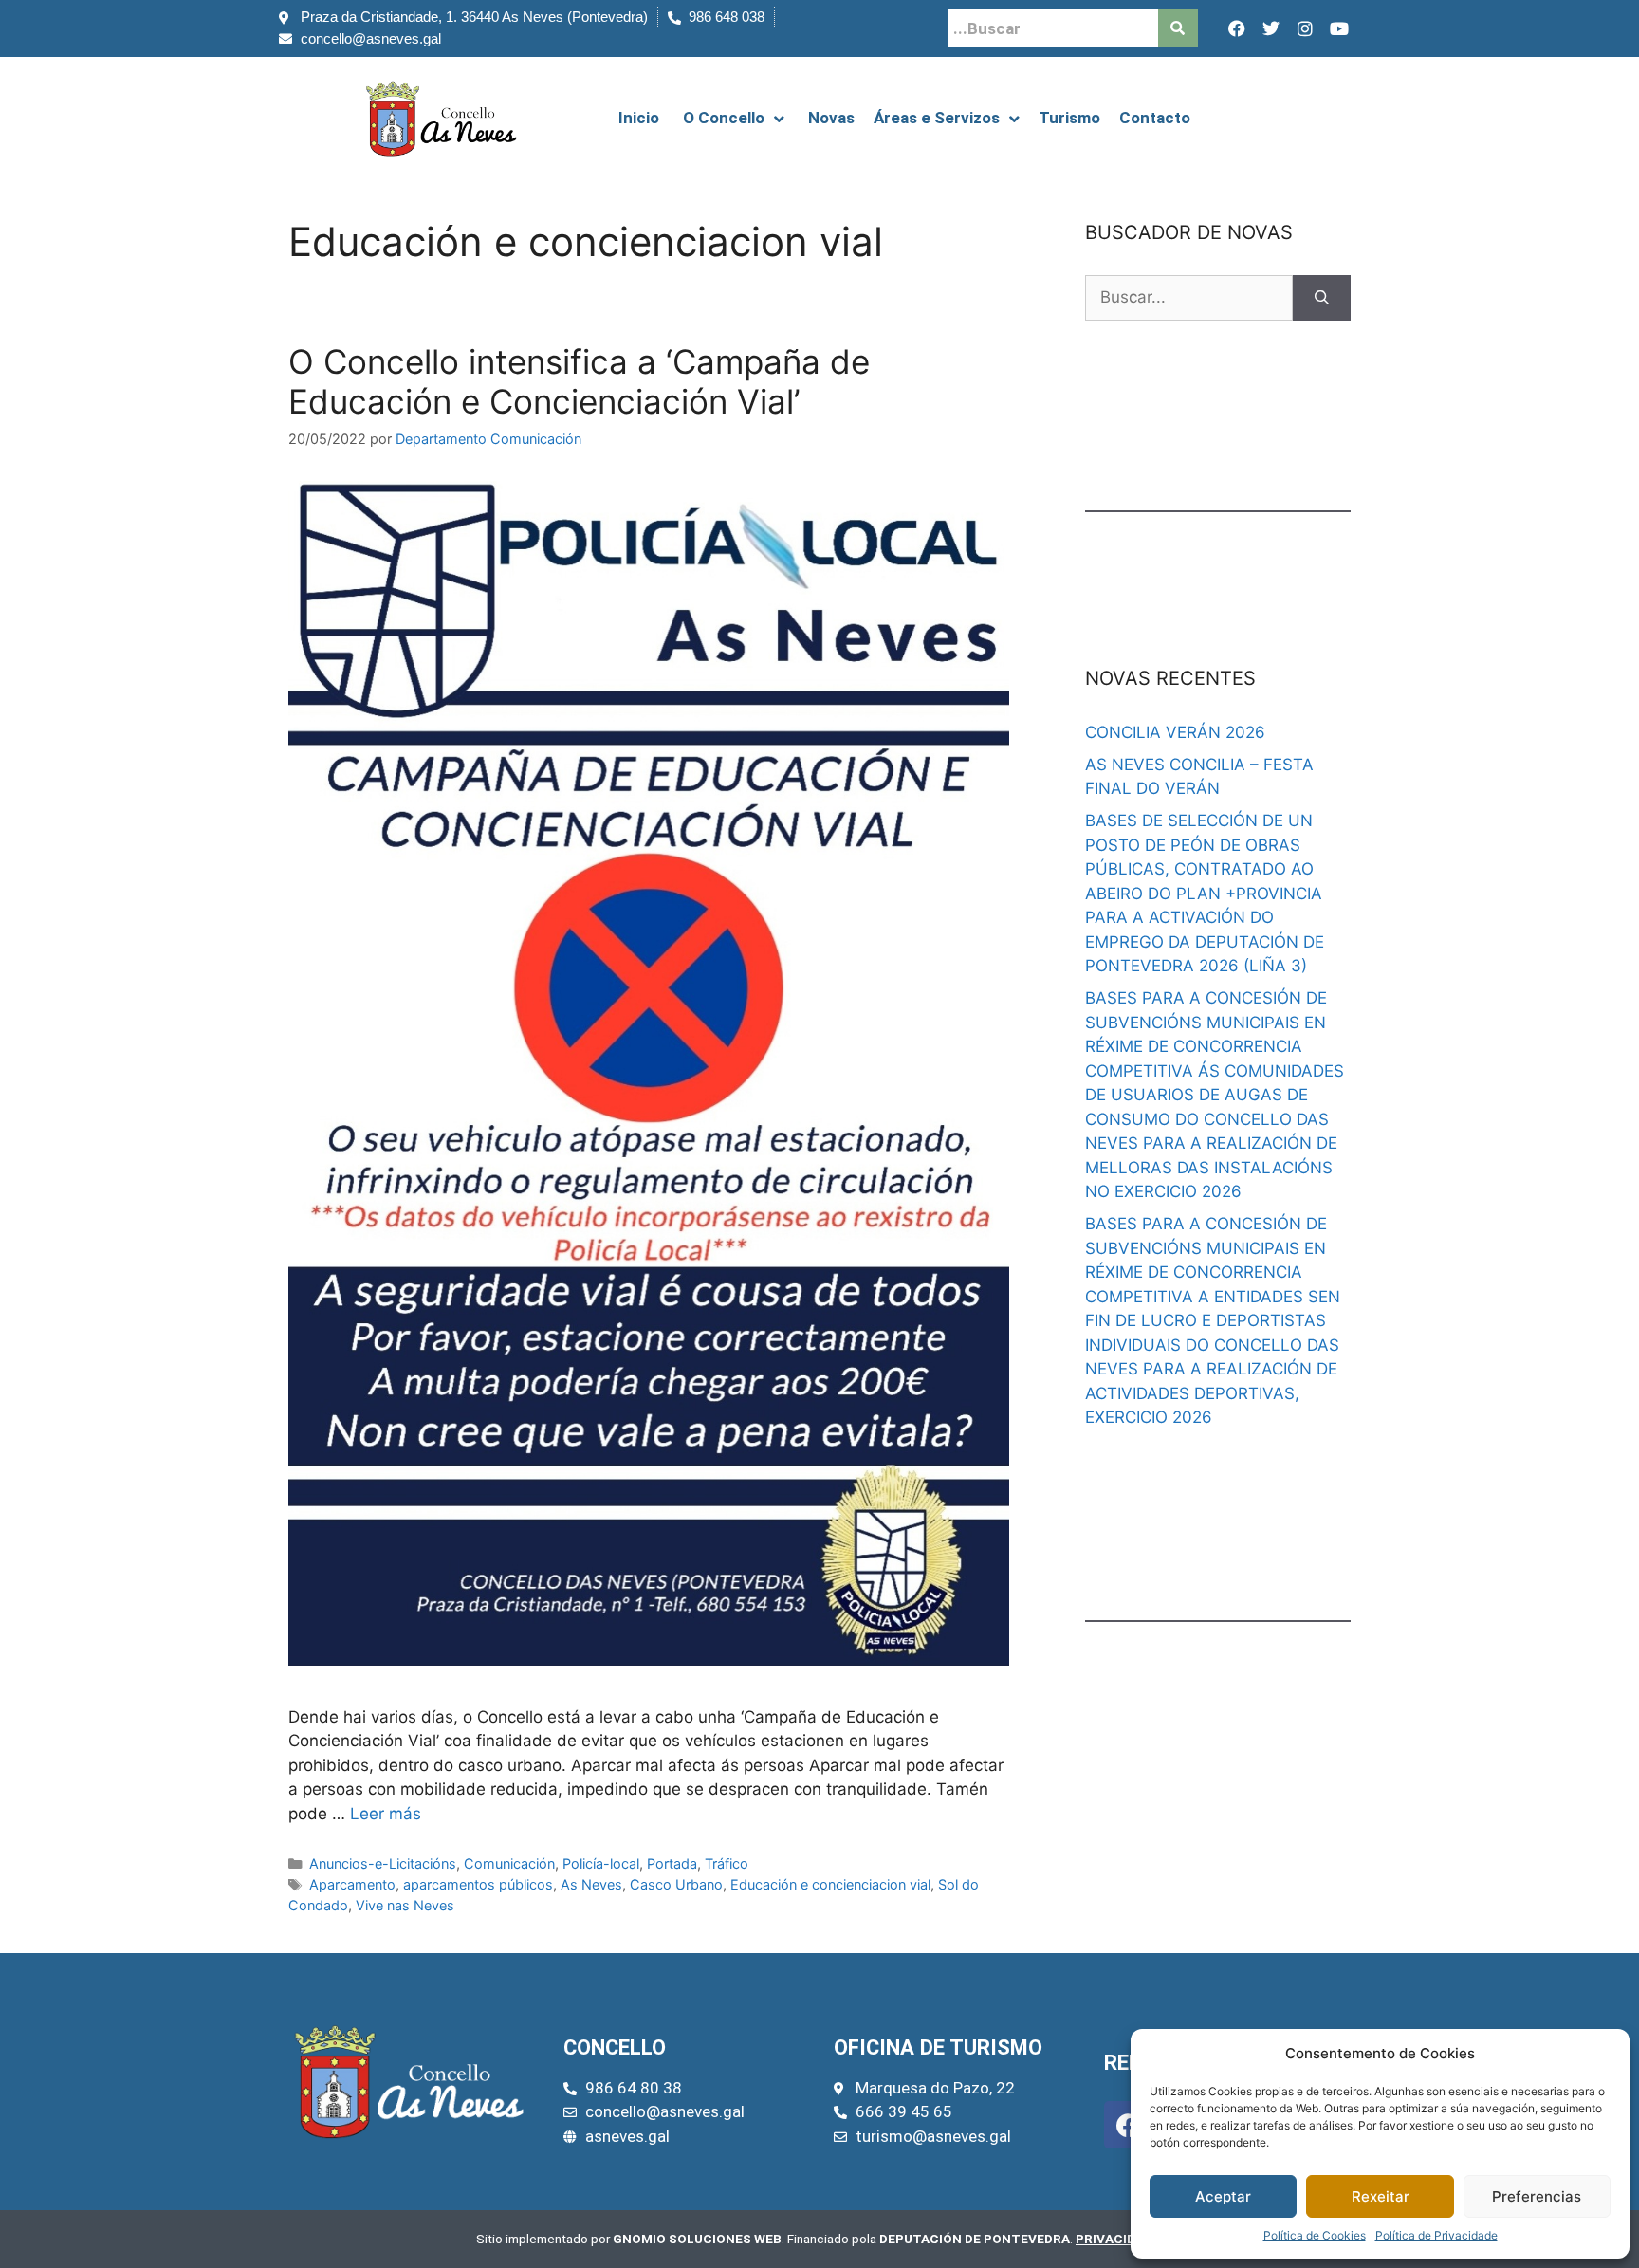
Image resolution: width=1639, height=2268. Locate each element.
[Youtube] (1339, 28)
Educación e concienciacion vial (830, 1884)
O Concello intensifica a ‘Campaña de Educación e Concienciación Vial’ (579, 381)
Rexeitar (1381, 2196)
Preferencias (1537, 2196)
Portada (672, 1863)
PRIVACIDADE (1118, 2239)
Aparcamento (352, 1884)
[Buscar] (1322, 298)
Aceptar (1223, 2196)
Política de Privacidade (1436, 2235)
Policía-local (601, 1863)
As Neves (591, 1884)
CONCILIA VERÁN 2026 (1175, 732)
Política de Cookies (1315, 2235)
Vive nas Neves (405, 1905)
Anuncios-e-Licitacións (383, 1863)
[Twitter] (1271, 28)
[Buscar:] (1189, 298)
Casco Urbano (676, 1884)
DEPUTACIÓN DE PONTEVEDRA (975, 2239)
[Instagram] (1305, 28)
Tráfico (727, 1863)
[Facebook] (1237, 28)
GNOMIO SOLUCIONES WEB (697, 2239)
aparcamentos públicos (478, 1884)
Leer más (386, 1814)
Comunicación (509, 1863)
